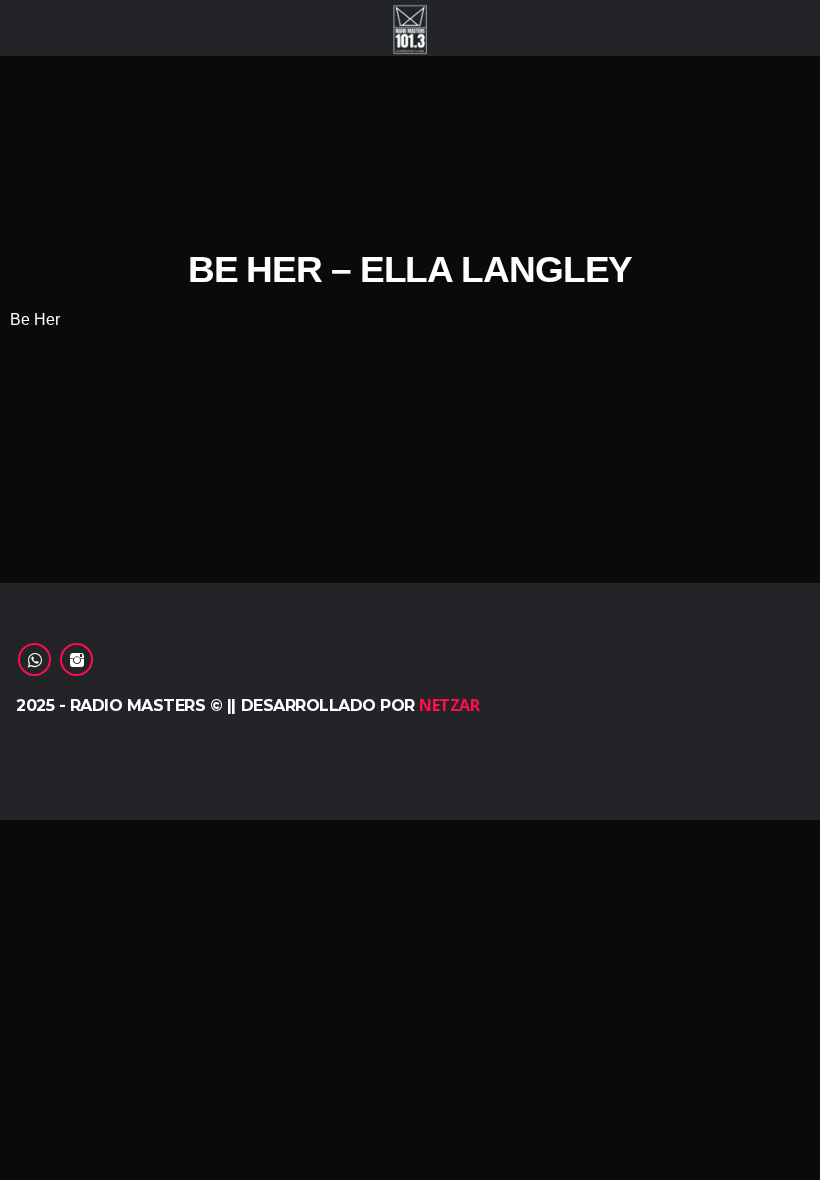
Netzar (449, 705)
